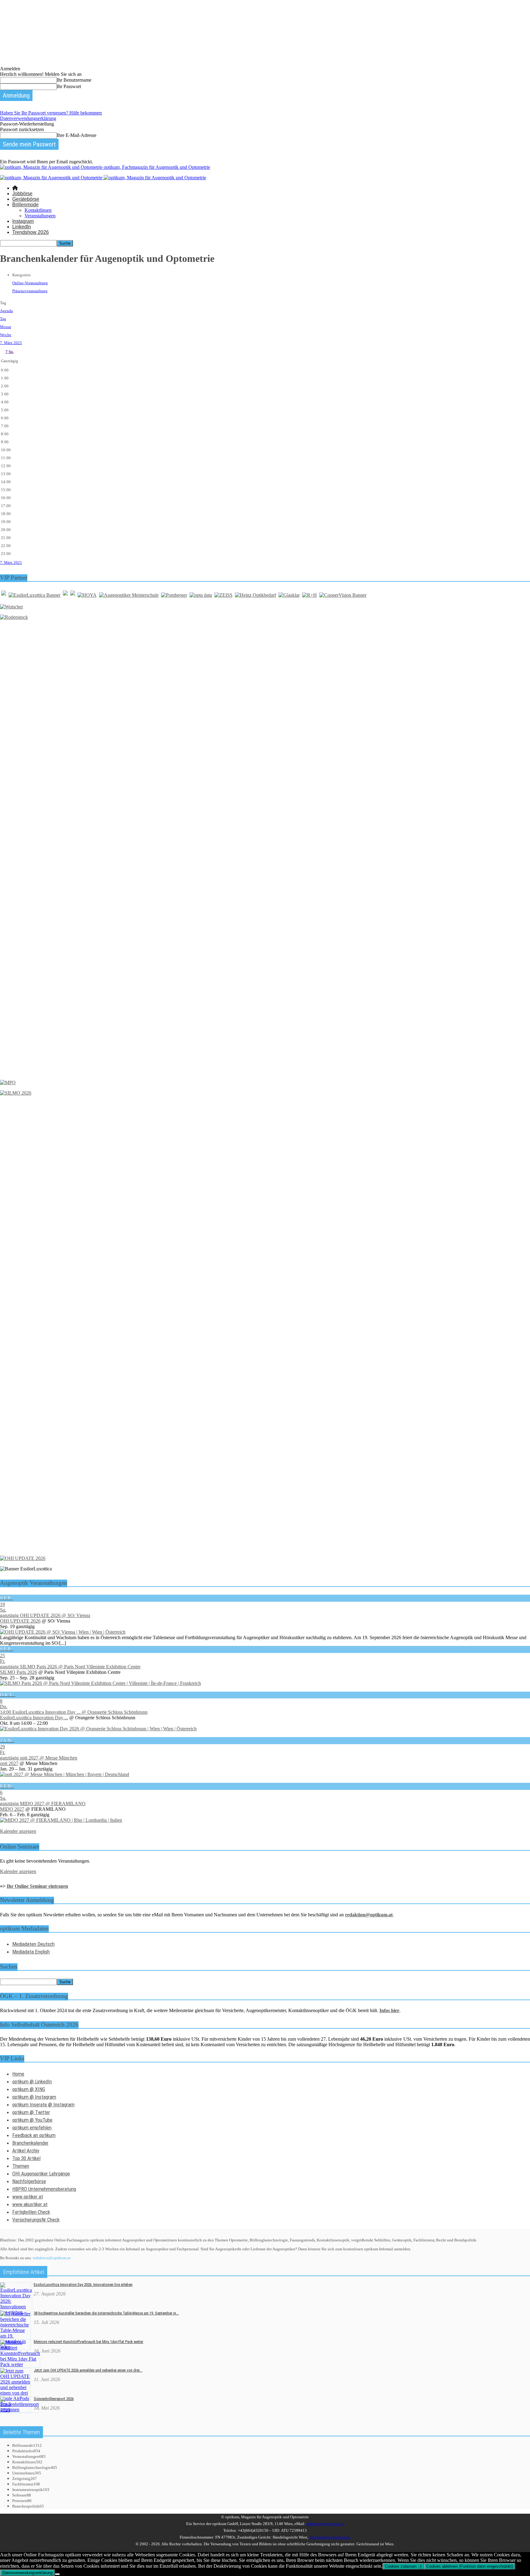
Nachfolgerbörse (29, 2181)
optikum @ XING (29, 2089)
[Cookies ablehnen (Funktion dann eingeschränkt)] (57, 2574)
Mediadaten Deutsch (33, 1944)
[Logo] (52, 178)
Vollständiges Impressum (330, 2537)
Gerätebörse (26, 199)
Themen (21, 2166)
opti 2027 (9, 1763)
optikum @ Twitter (31, 2112)
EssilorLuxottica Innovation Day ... (34, 1718)
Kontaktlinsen (38, 210)
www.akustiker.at (30, 2204)
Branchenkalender (30, 2143)
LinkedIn (22, 227)
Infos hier (389, 2010)
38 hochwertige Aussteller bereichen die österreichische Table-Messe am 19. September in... (106, 2313)
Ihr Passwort (69, 86)
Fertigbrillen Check (31, 2212)
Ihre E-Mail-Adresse (77, 135)
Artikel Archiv (26, 2151)
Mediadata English (31, 1952)
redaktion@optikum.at (52, 2258)
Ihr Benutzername (74, 80)
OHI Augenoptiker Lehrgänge (41, 2174)
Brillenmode (25, 205)
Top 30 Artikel (26, 2158)
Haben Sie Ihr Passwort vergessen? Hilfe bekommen (51, 113)
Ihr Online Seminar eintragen (37, 1886)
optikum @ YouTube (32, 2120)
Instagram (23, 221)
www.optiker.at (28, 2197)
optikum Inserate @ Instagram (43, 2105)
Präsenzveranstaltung (30, 291)
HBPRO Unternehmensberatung (44, 2189)
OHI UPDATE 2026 (20, 1621)
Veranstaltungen (40, 216)
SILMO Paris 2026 (19, 1672)
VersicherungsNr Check (36, 2220)
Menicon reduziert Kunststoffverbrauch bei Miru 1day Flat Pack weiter (88, 2342)
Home (18, 2074)
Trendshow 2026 (31, 232)
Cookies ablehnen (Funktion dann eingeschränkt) (470, 2566)
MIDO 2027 (12, 1809)
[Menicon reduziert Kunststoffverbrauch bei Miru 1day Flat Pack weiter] (20, 2364)
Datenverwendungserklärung (28, 118)
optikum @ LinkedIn (32, 2081)
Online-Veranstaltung (30, 283)
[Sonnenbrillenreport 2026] (19, 2410)
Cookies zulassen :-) (403, 2566)
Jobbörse (22, 194)
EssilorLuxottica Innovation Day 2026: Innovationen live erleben (83, 2285)
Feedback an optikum (34, 2135)
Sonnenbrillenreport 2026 (54, 2399)
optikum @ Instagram (34, 2097)
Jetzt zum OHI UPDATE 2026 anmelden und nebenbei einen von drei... (88, 2370)
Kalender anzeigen (18, 1831)
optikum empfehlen (32, 2128)
